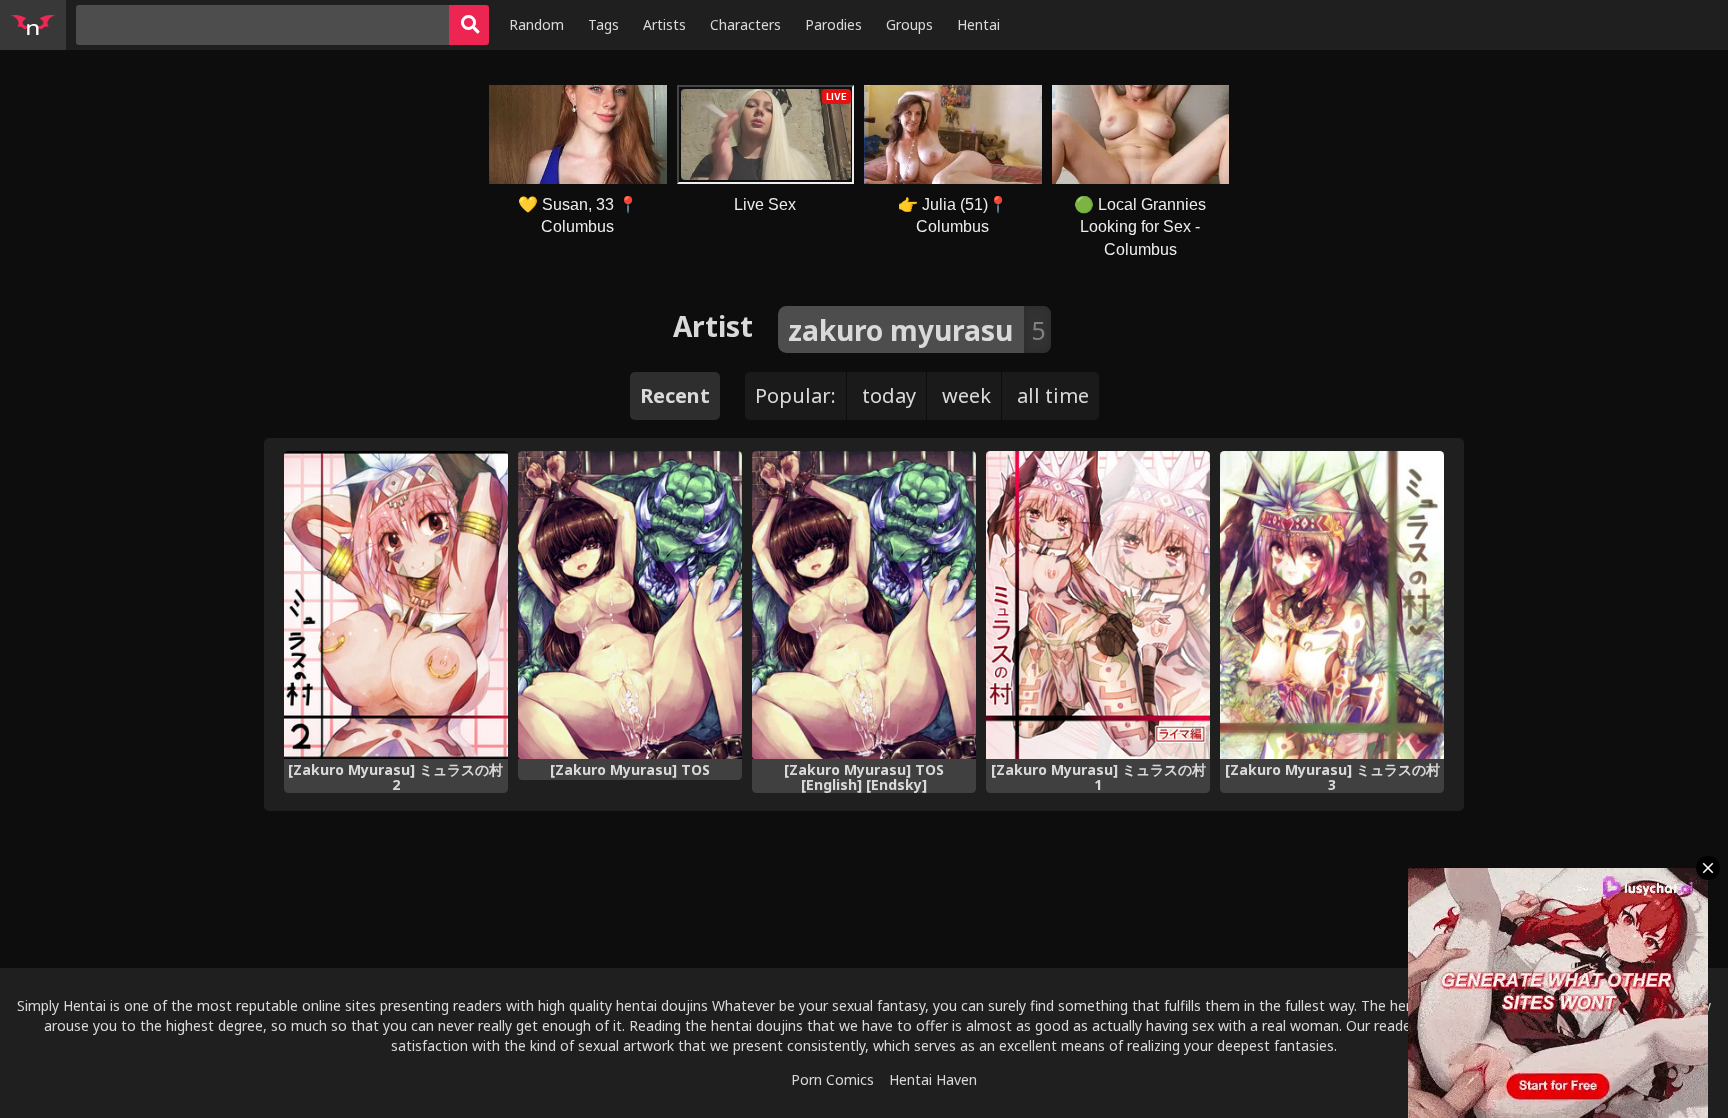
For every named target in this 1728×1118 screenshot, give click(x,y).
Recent (675, 395)
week (966, 395)
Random (536, 24)
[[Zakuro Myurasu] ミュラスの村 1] (1098, 605)
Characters (745, 24)
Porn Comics (832, 1079)
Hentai (978, 24)
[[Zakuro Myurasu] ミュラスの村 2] (396, 605)
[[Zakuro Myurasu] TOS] (630, 605)
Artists (664, 24)
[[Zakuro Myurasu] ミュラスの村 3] (1332, 605)
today (889, 395)
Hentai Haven (933, 1079)
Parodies (833, 24)
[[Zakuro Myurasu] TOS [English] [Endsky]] (864, 605)
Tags (603, 24)
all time (1053, 395)
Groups (909, 24)
